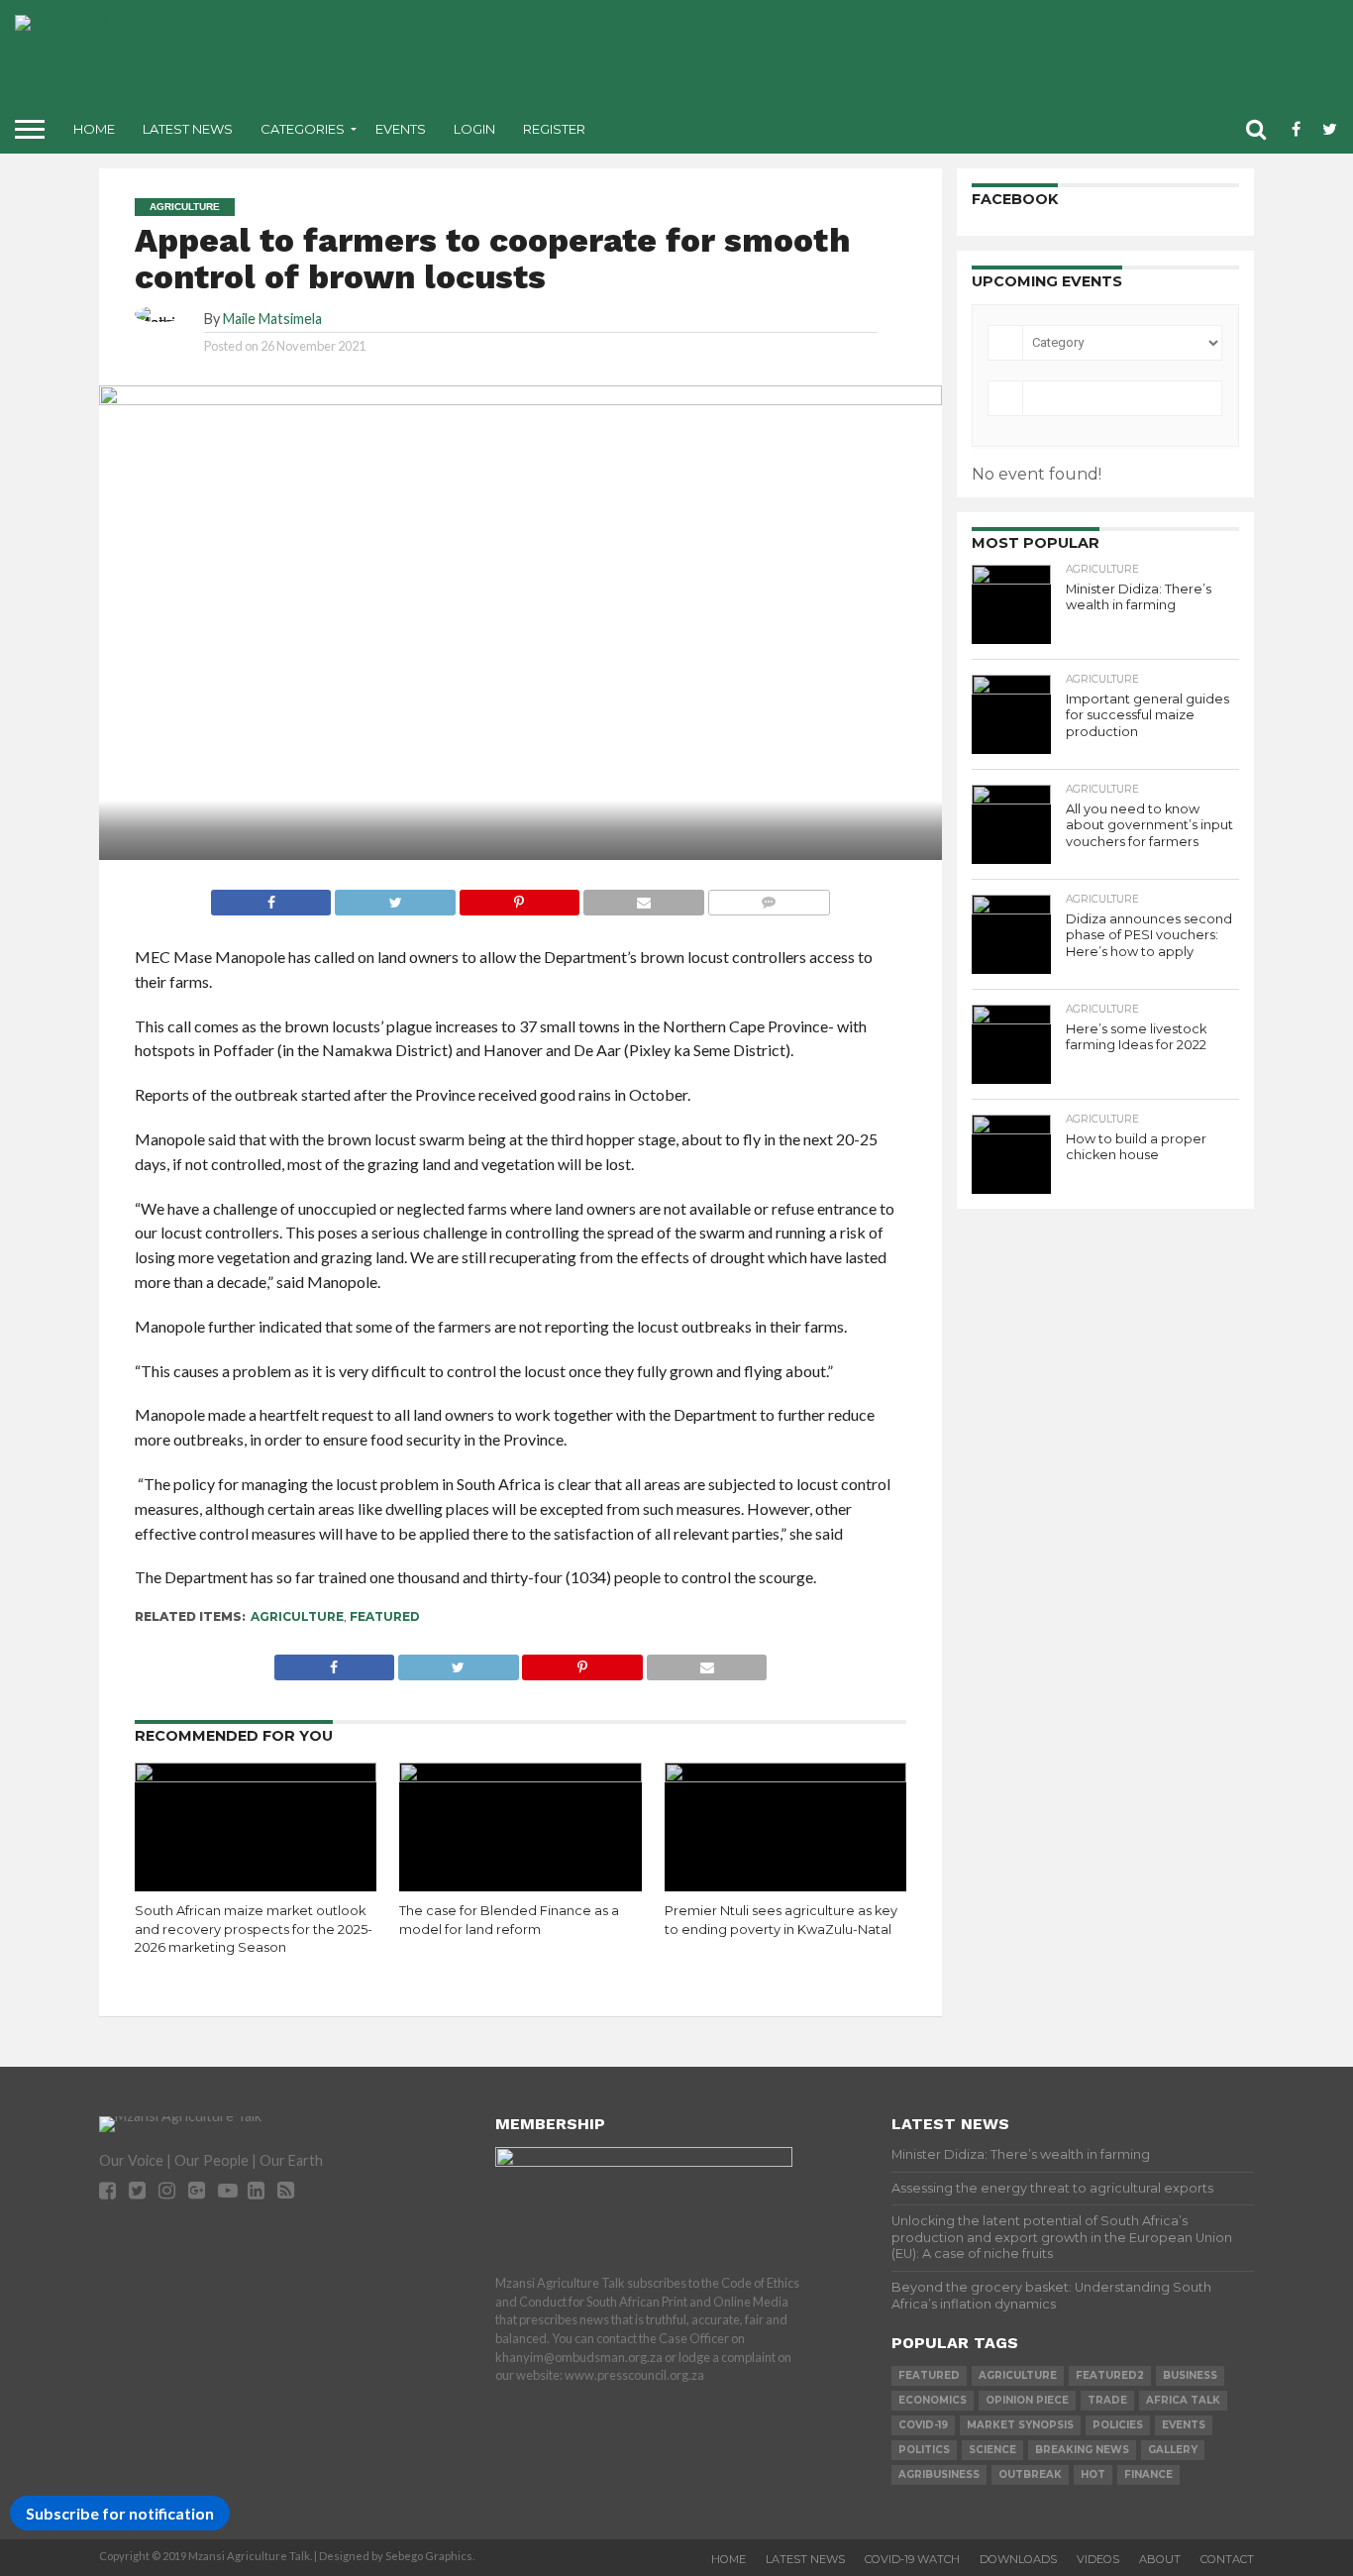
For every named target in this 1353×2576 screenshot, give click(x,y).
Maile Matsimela (272, 319)
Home (94, 129)
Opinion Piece (1027, 2400)
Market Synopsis (1020, 2425)
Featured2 (1110, 2375)
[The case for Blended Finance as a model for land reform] (520, 1776)
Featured (385, 1616)
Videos (1098, 2559)
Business (1190, 2375)
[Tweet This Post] (394, 897)
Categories (303, 129)
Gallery (1173, 2450)
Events (401, 129)
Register (554, 129)
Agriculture (297, 1616)
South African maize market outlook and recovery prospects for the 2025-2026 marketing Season (254, 1929)
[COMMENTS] (769, 897)
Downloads (1018, 2559)
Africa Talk (1183, 2400)
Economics (933, 2400)
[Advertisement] (833, 59)
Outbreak (1030, 2474)
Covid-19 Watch (912, 2559)
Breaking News (1082, 2450)
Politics (924, 2450)
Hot (1093, 2474)
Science (992, 2450)
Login (474, 129)
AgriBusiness (939, 2474)
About (1160, 2559)
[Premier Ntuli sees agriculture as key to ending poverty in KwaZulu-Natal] (786, 1776)
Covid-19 (923, 2425)
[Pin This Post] (519, 897)
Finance (1148, 2474)
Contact (1227, 2559)
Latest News (188, 129)
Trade (1107, 2400)
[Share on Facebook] (271, 897)
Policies (1118, 2425)
